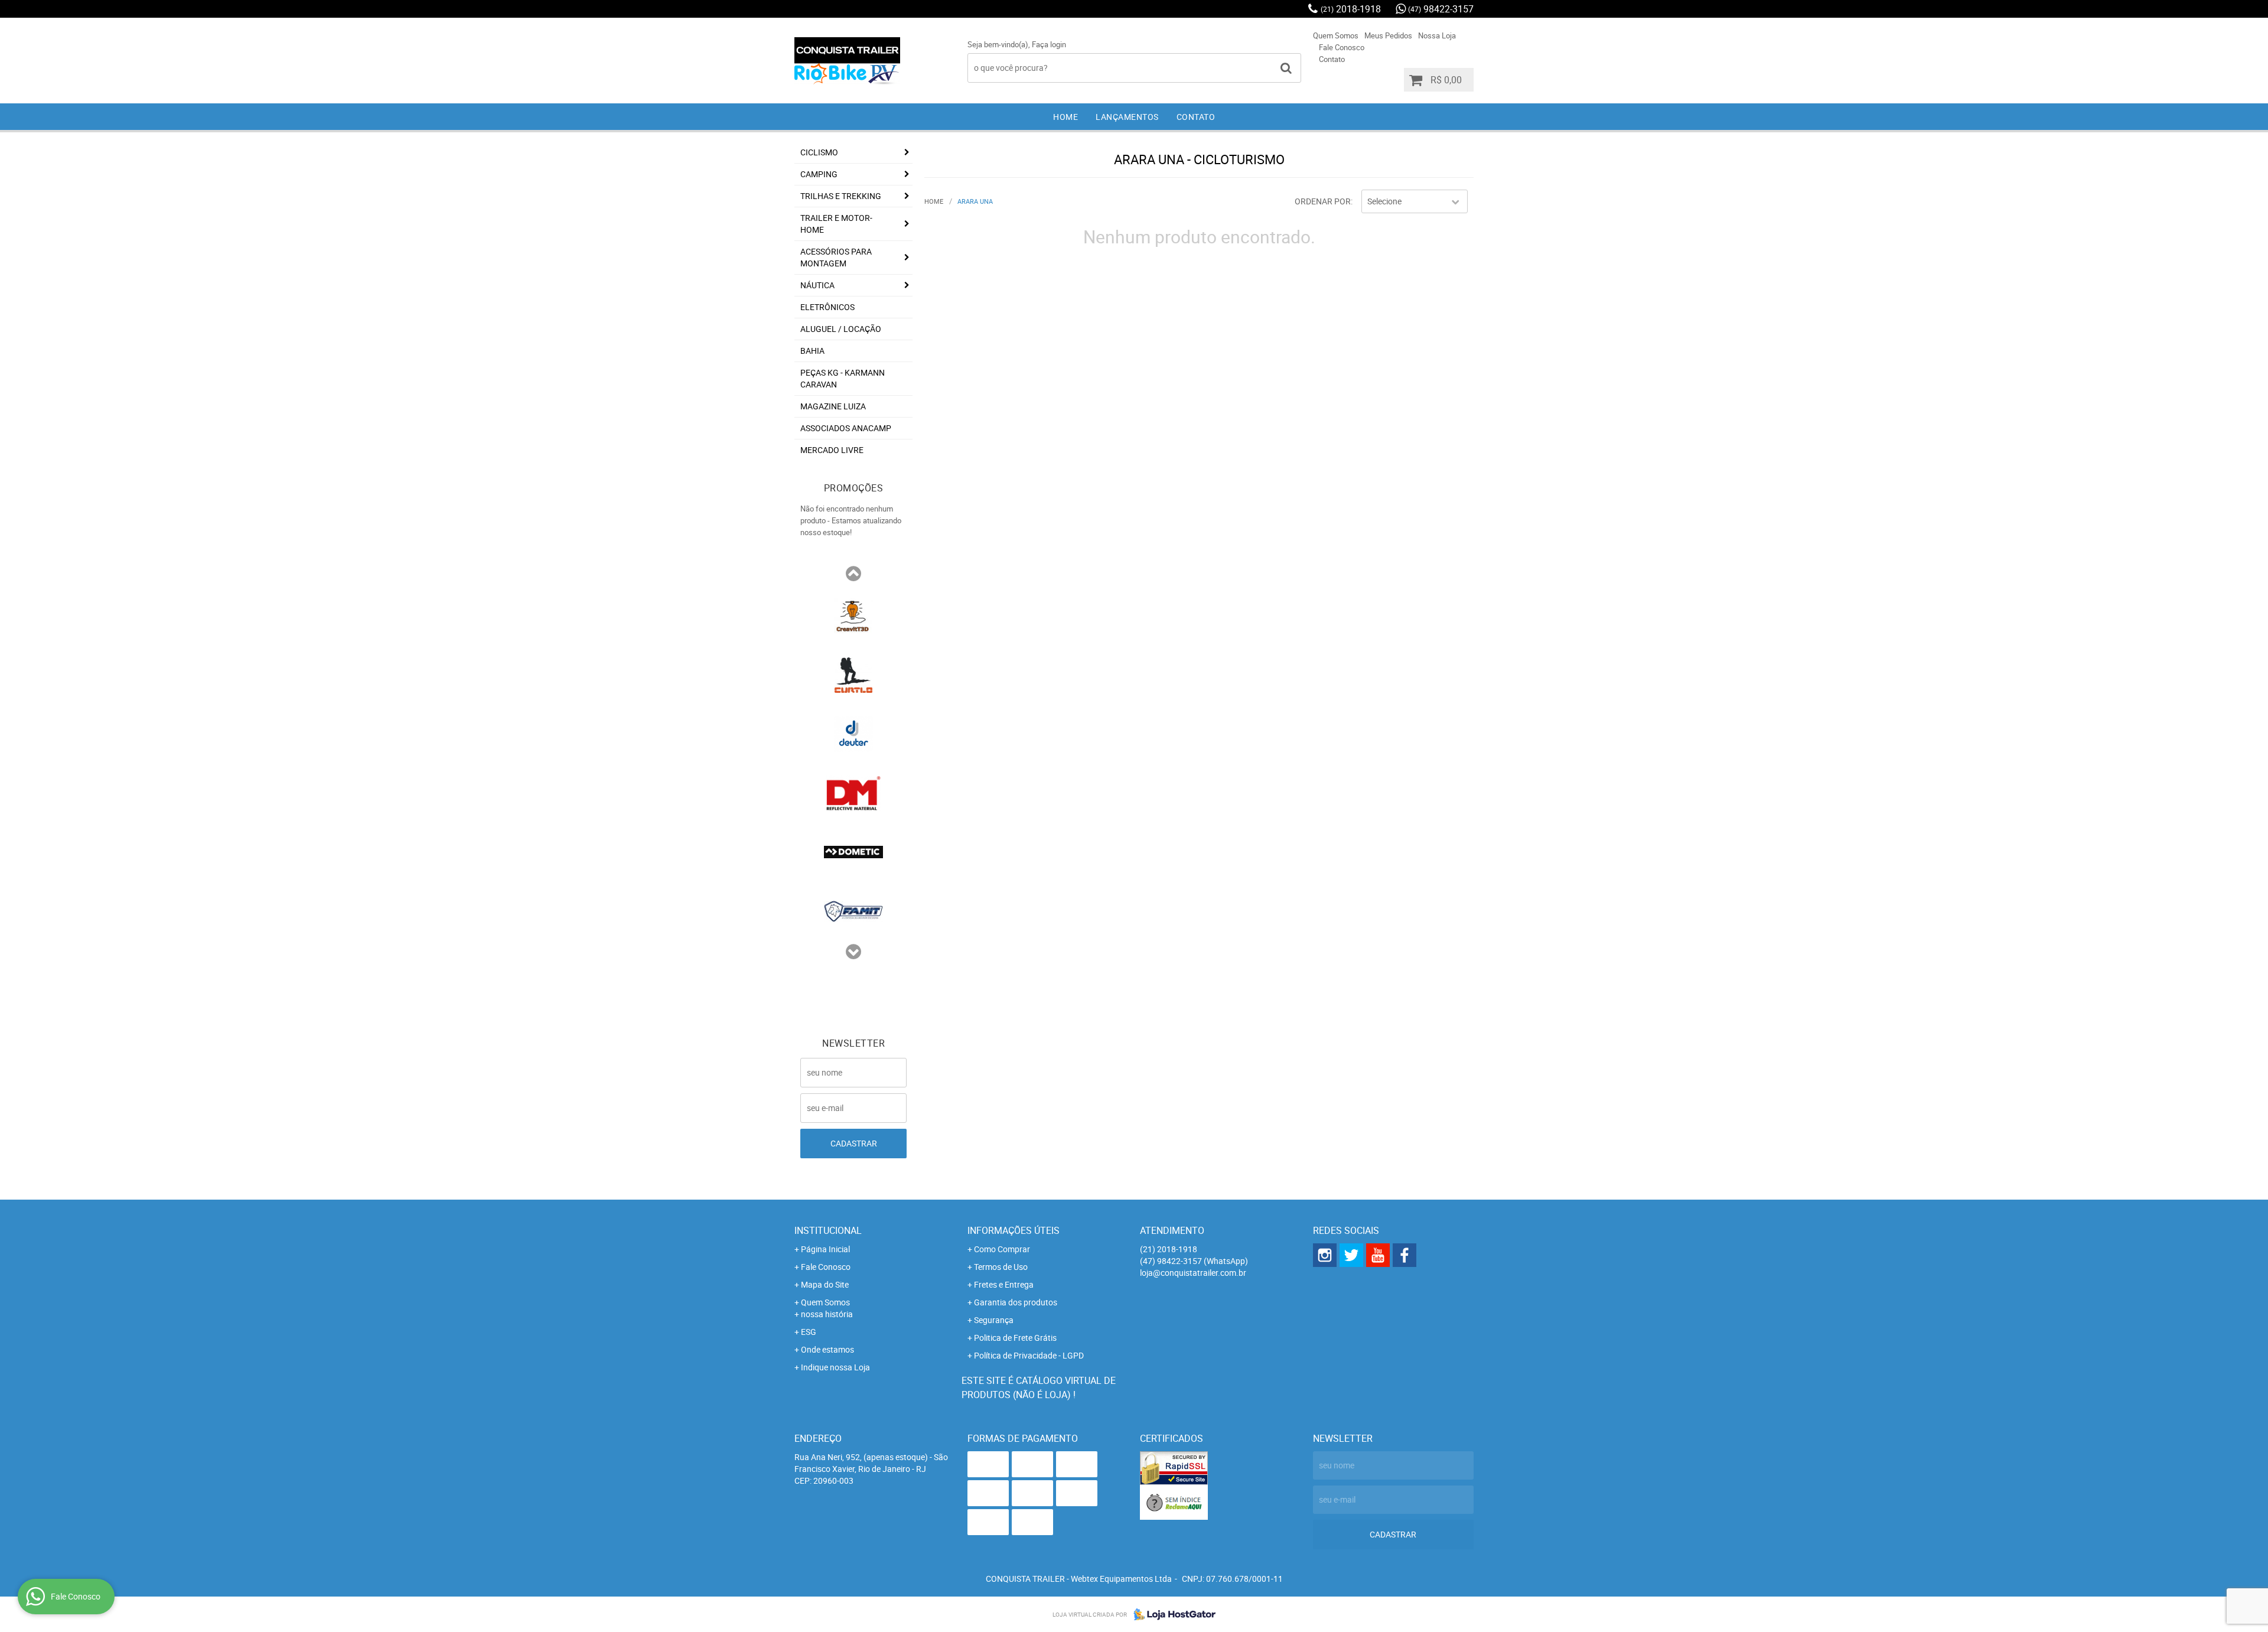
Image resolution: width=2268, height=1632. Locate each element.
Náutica (817, 285)
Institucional (828, 1230)
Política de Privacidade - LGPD (1029, 1355)
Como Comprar (1002, 1249)
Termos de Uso (1001, 1267)
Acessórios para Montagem (836, 257)
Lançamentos (1127, 117)
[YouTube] (1378, 1255)
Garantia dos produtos (1016, 1302)
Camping (819, 174)
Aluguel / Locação (841, 329)
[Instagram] (1325, 1255)
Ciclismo (819, 152)
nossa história (827, 1314)
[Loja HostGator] (1171, 1614)
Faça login (1049, 44)
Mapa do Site (825, 1284)
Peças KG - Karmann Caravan (843, 378)
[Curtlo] (853, 674)
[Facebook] (1405, 1255)
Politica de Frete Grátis (1015, 1338)
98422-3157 (1441, 9)
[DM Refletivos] (853, 792)
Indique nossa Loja (835, 1367)
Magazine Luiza (833, 406)
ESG (809, 1332)
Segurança (994, 1320)
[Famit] (853, 910)
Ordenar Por (1323, 201)
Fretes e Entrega (1004, 1284)
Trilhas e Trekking (841, 196)
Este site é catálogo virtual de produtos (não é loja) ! (1039, 1387)
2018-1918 (1351, 9)
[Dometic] (853, 851)
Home (1065, 117)
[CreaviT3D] (853, 615)
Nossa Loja (1437, 35)
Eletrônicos (827, 307)
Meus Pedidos (1388, 35)
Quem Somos (1336, 35)
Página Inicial (825, 1249)
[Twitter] (1351, 1255)
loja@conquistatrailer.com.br (1193, 1273)
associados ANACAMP (846, 428)
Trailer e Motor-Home (836, 224)
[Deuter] (853, 733)
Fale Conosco (1342, 47)
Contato (1332, 59)
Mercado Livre (832, 450)
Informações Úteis (1014, 1230)
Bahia (812, 351)
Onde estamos (827, 1349)
